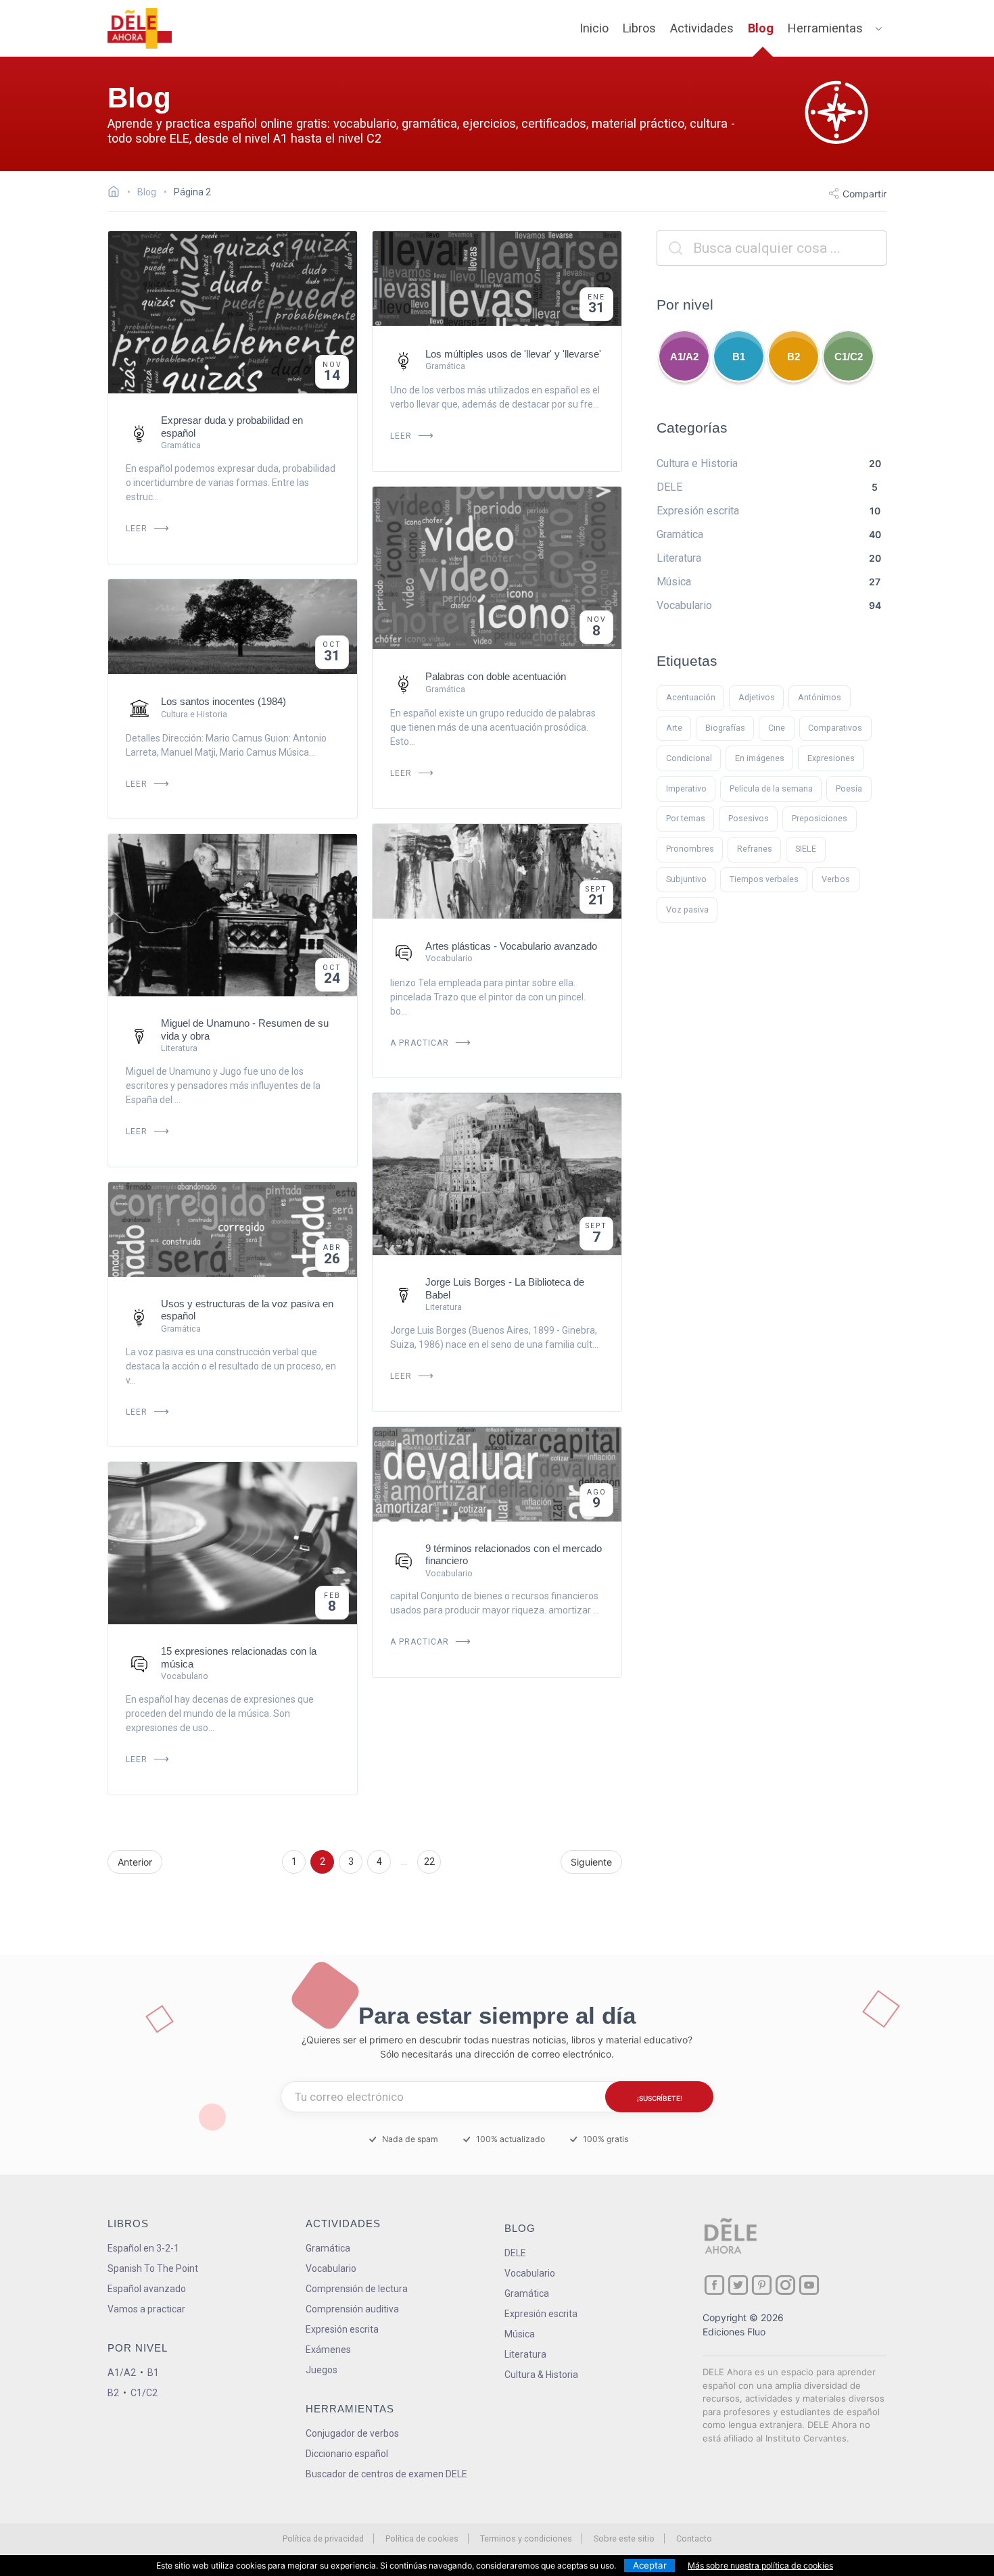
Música (520, 2334)
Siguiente (591, 1862)
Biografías (725, 728)
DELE (515, 2253)
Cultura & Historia (541, 2375)
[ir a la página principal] (140, 28)
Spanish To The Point (153, 2268)
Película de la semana (771, 788)
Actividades (702, 28)
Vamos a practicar (146, 2309)
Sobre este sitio (624, 2538)
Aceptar (650, 2565)
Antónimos (820, 697)
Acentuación (691, 697)
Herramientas (825, 28)
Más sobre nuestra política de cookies (760, 2566)
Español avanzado (147, 2289)
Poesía (849, 788)
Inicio (594, 28)
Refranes (755, 849)
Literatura (525, 2354)
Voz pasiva (687, 909)
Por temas (686, 818)
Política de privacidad (323, 2538)
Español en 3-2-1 (143, 2248)
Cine (777, 728)
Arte (674, 728)
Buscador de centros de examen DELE (386, 2474)
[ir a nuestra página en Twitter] (738, 2285)
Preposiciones (820, 818)
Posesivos (749, 818)
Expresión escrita (342, 2329)
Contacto (694, 2538)
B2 (794, 357)
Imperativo (686, 788)
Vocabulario (331, 2268)
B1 (739, 357)
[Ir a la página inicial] (117, 193)
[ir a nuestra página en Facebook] (714, 2285)
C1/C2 (849, 357)
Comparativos (835, 728)
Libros (639, 28)
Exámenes (328, 2350)
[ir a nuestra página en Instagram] (785, 2285)
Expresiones (831, 758)
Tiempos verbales (764, 879)
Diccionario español (347, 2454)
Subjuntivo (686, 879)
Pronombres (690, 849)
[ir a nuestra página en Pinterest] (762, 2285)
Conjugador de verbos (352, 2433)
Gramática (328, 2248)
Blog (761, 28)
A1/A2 (684, 357)
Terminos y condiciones (526, 2538)
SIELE (806, 849)
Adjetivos (757, 697)
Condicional (689, 758)
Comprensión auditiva (352, 2309)
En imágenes (760, 758)
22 (429, 1862)
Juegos (322, 2370)
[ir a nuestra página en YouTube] (809, 2285)
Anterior (135, 1862)
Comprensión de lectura (357, 2289)
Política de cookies (422, 2538)
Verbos (836, 879)
